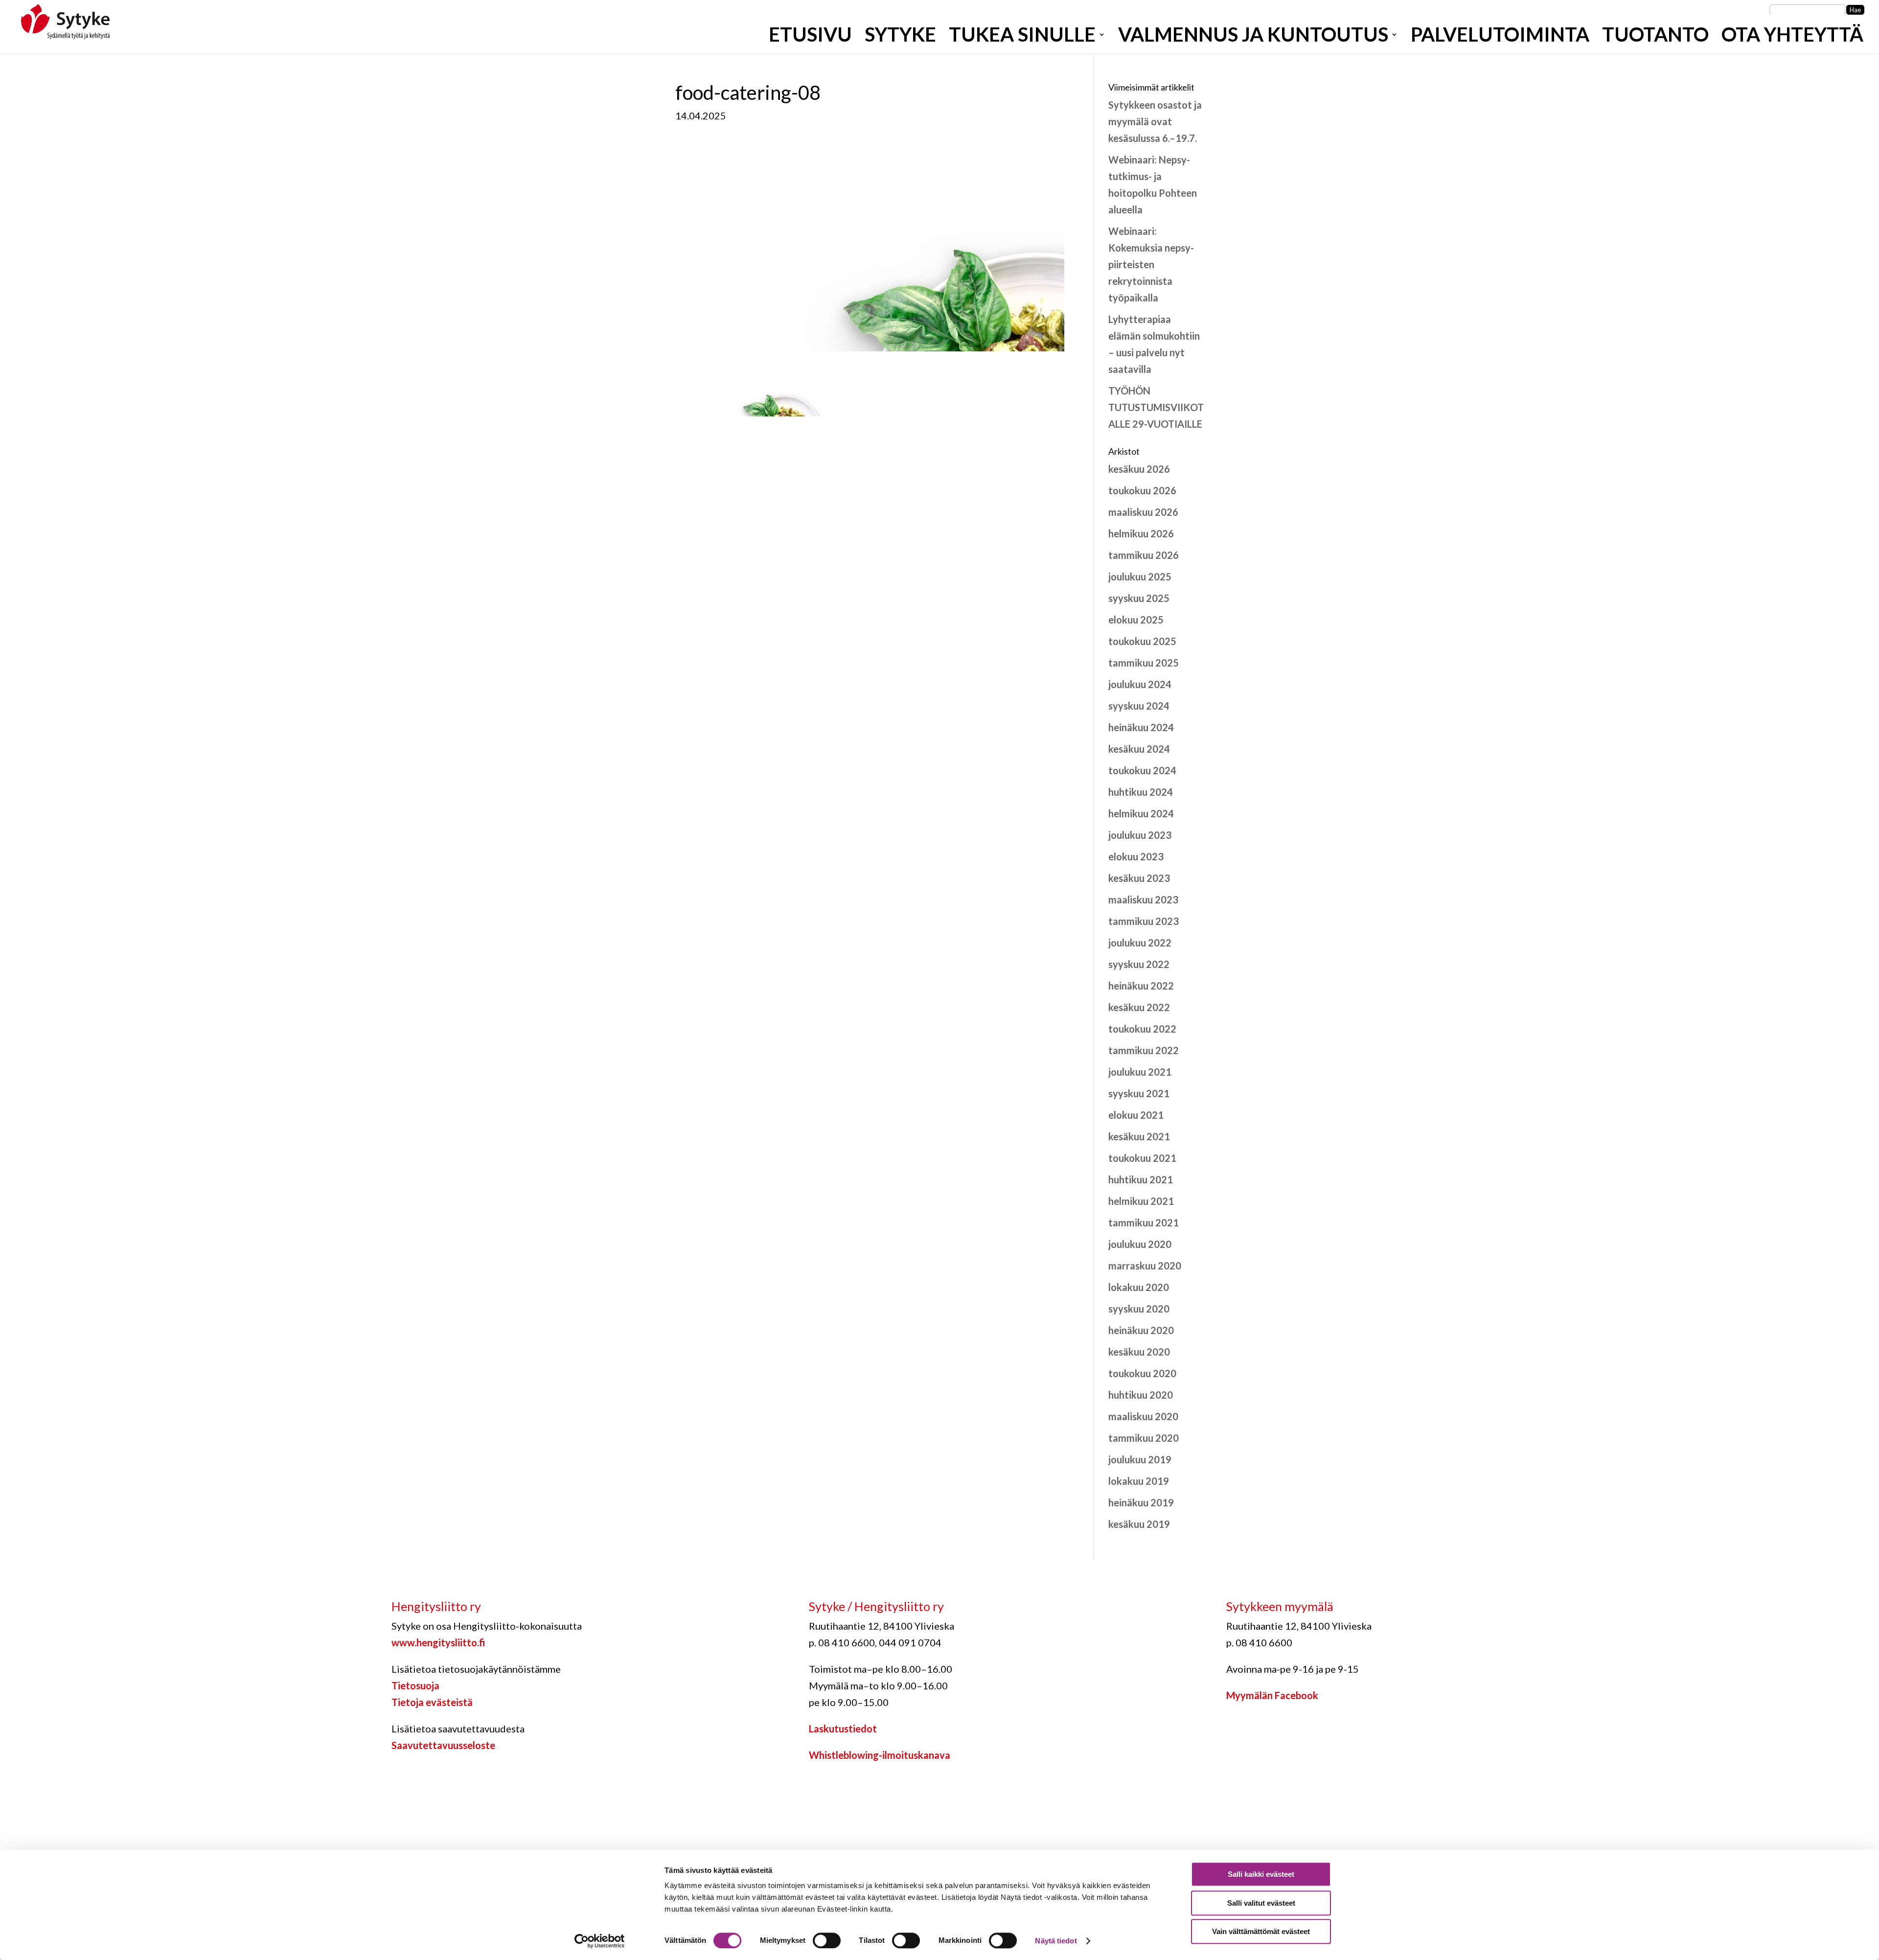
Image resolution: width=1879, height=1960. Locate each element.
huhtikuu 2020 (1141, 1395)
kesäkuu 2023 (1139, 878)
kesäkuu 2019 (1139, 1524)
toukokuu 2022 (1142, 1029)
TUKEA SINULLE (1022, 38)
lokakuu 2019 (1139, 1481)
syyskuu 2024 (1139, 706)
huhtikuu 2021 (1141, 1179)
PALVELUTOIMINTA (1500, 38)
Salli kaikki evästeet (1261, 1874)
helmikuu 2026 (1141, 533)
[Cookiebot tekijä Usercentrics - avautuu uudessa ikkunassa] (600, 1941)
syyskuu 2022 (1139, 964)
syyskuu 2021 (1139, 1093)
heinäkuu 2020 (1141, 1330)
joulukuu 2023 (1140, 835)
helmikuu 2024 (1141, 813)
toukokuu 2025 (1142, 641)
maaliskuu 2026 (1143, 512)
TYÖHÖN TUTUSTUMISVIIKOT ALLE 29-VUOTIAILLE (1156, 407)
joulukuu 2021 (1140, 1072)
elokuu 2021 (1136, 1115)
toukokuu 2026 (1142, 490)
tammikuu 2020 (1144, 1438)
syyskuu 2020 (1139, 1309)
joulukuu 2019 (1140, 1459)
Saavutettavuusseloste (443, 1745)
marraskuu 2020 (1145, 1266)
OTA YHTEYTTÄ (1792, 38)
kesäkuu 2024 (1139, 749)
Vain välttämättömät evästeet (1261, 1931)
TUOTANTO (1655, 38)
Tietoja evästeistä (432, 1702)
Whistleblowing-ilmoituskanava (880, 1755)
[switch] (827, 1940)
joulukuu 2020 (1140, 1244)
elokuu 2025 (1136, 620)
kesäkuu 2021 (1139, 1136)
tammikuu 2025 (1144, 663)
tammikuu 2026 (1144, 555)
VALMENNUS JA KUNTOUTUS (1253, 38)
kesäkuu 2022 (1139, 1007)
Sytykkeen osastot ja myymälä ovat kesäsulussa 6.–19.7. (1155, 121)
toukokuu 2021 (1142, 1158)
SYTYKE (900, 38)
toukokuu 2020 (1142, 1373)
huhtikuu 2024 (1141, 792)
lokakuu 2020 (1139, 1287)
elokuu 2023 (1136, 856)
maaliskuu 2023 (1143, 899)
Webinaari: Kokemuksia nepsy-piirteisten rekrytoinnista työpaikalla (1151, 264)
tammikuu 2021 (1144, 1222)
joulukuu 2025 (1140, 576)
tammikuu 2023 (1144, 921)
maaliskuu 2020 (1143, 1416)
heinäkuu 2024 (1141, 727)
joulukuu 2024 (1140, 684)
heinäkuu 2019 (1141, 1502)
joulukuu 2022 (1140, 943)
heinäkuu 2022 (1141, 986)
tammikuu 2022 (1144, 1050)
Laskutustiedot (843, 1729)
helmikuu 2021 (1141, 1201)
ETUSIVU (810, 38)
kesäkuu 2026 (1139, 469)
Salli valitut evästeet (1261, 1903)
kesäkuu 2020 (1139, 1352)
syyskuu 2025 (1139, 598)
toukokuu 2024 (1142, 770)
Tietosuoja (415, 1685)
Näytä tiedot (1056, 1941)
